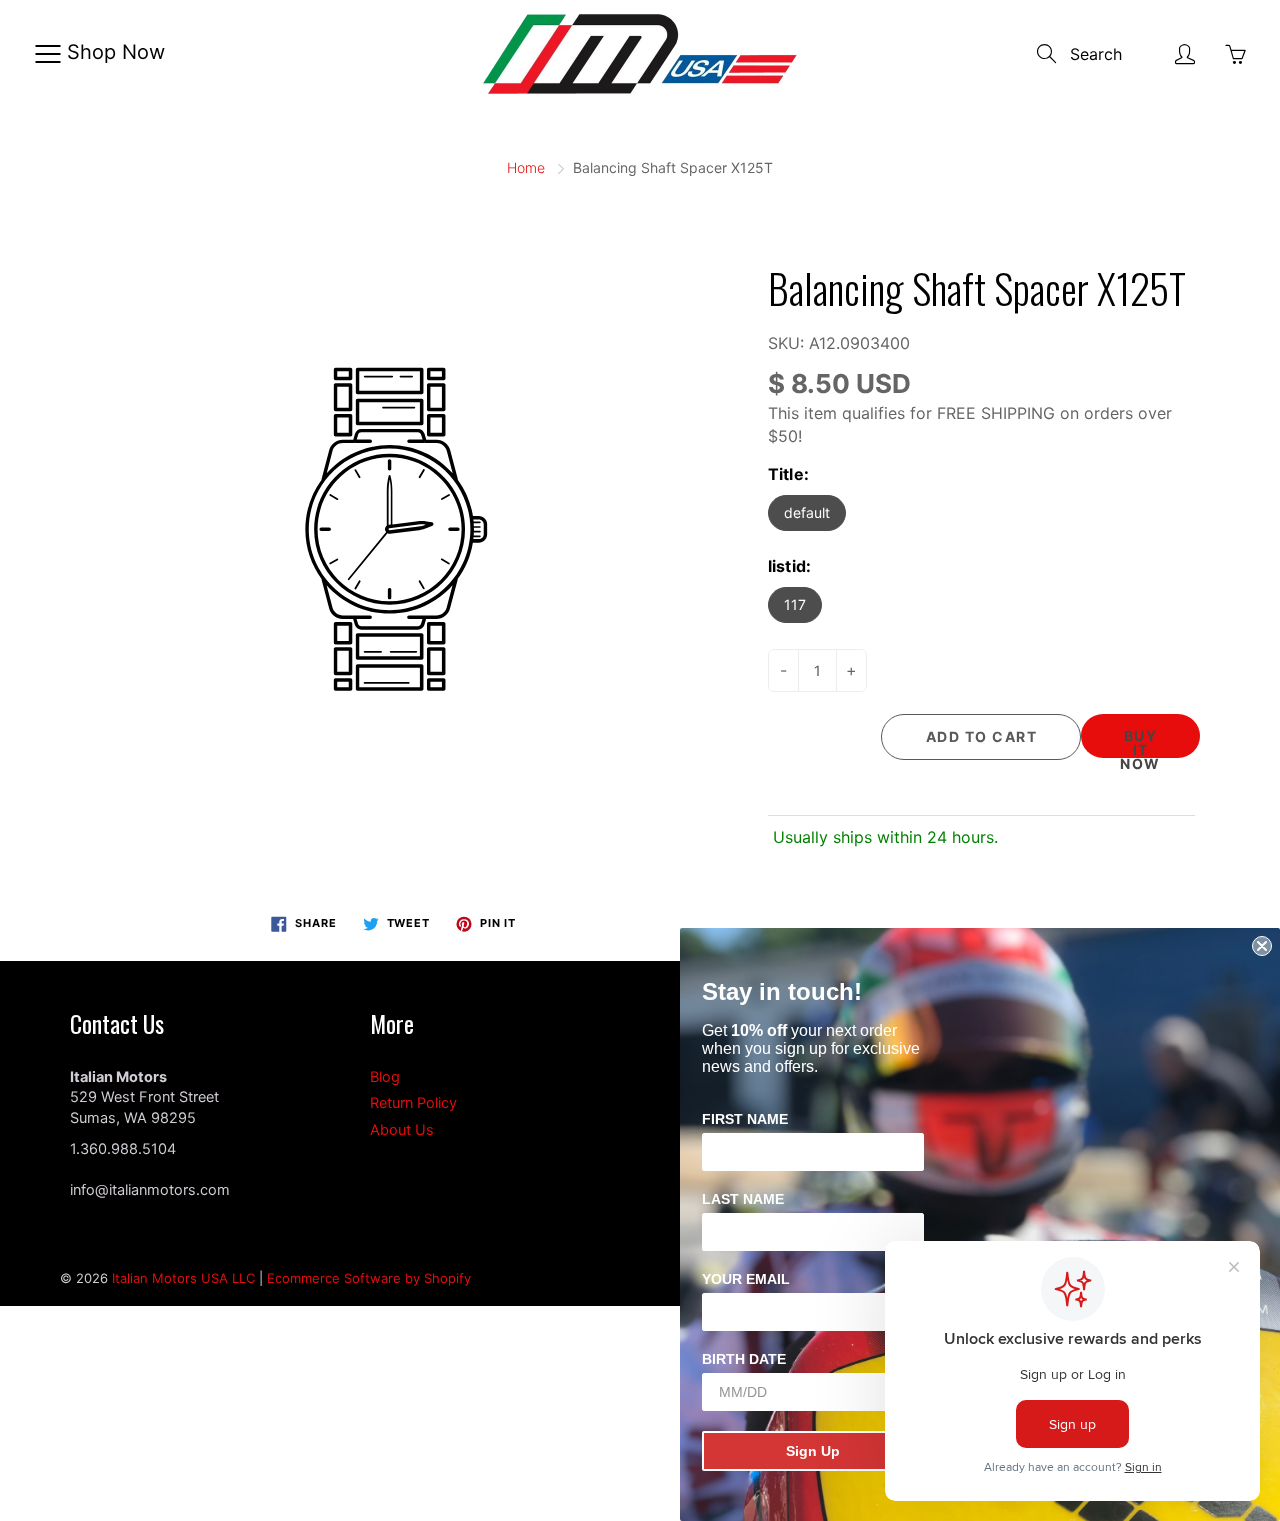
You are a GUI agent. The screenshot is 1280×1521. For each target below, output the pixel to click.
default (807, 512)
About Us (402, 1130)
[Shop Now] (47, 54)
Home (526, 167)
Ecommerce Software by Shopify (369, 1278)
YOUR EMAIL (746, 1279)
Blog (385, 1077)
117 (795, 604)
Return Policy (413, 1103)
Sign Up (813, 1451)
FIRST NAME (745, 1119)
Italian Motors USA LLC (183, 1278)
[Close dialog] (1262, 946)
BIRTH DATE (744, 1359)
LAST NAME (743, 1199)
